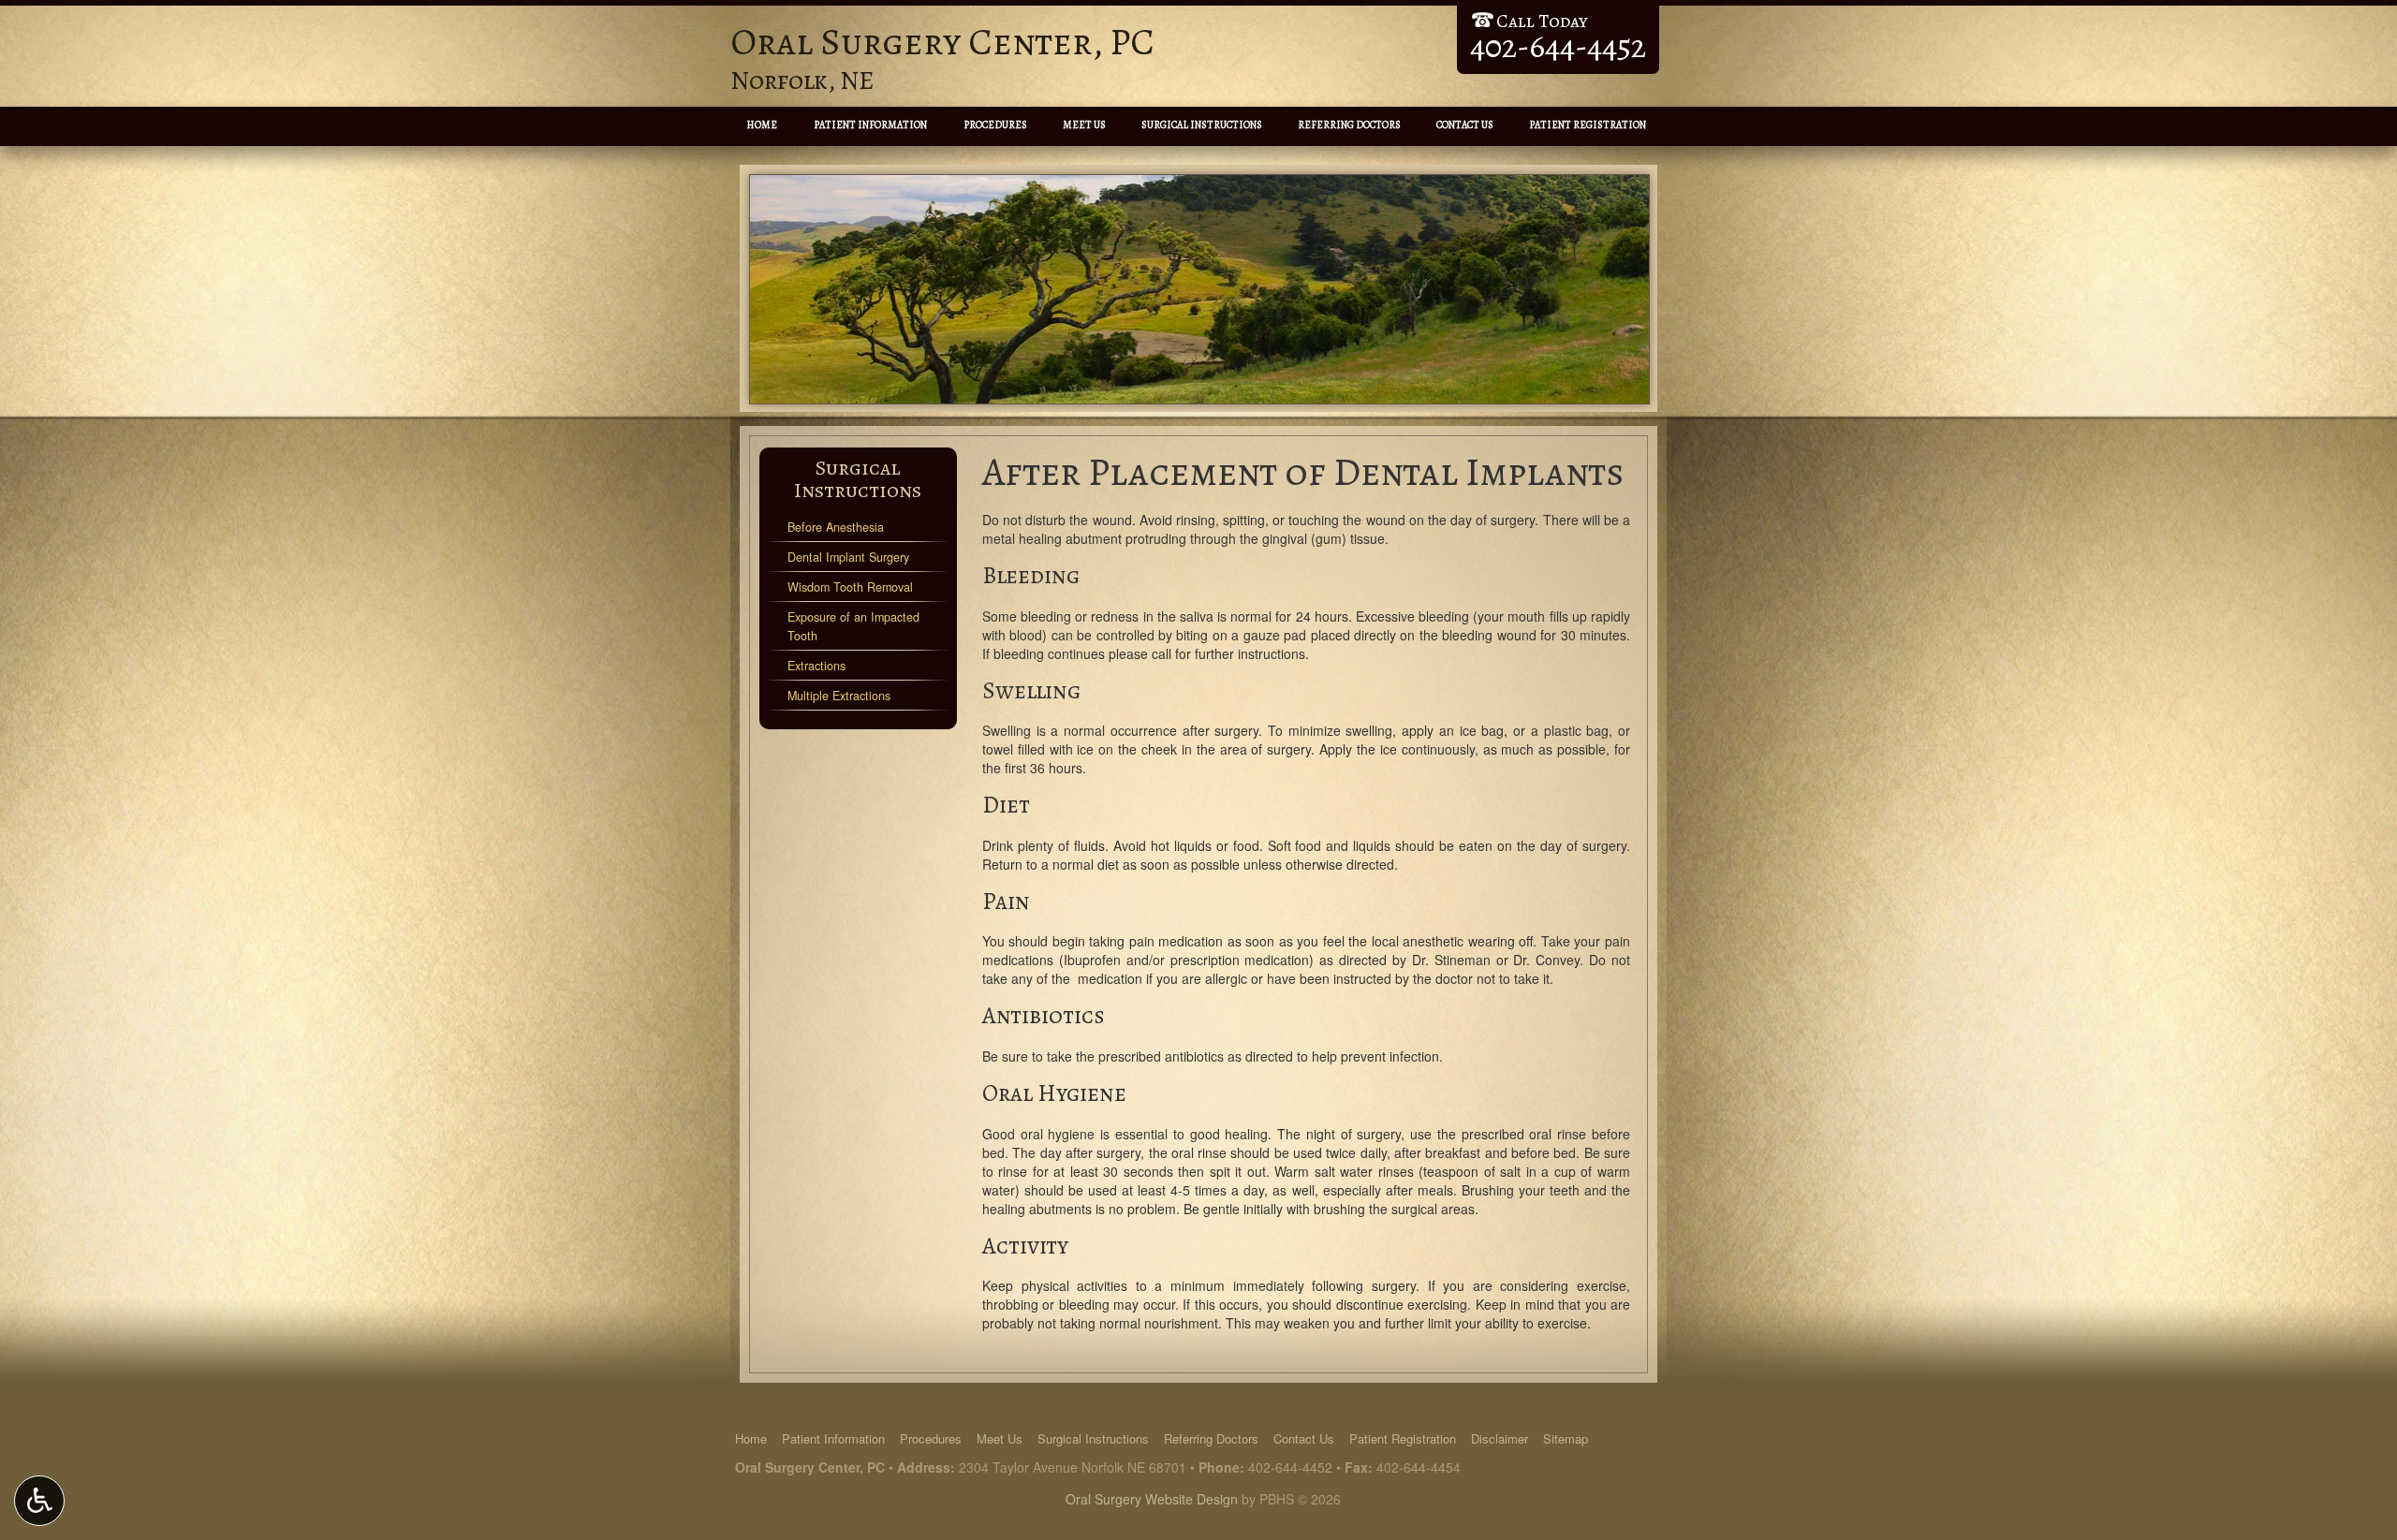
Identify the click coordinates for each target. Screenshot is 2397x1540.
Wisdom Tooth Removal (850, 587)
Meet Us (1084, 125)
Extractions (816, 666)
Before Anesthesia (836, 527)
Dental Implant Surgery (848, 557)
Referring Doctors (1349, 125)
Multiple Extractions (839, 696)
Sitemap (1566, 1438)
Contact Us (1465, 125)
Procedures (995, 125)
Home (762, 125)
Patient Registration (1588, 125)
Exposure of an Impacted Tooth (853, 626)
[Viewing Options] (39, 1501)
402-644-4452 (1290, 1467)
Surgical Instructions (1202, 125)
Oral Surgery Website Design (1152, 1499)
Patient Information (870, 125)
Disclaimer (1500, 1438)
